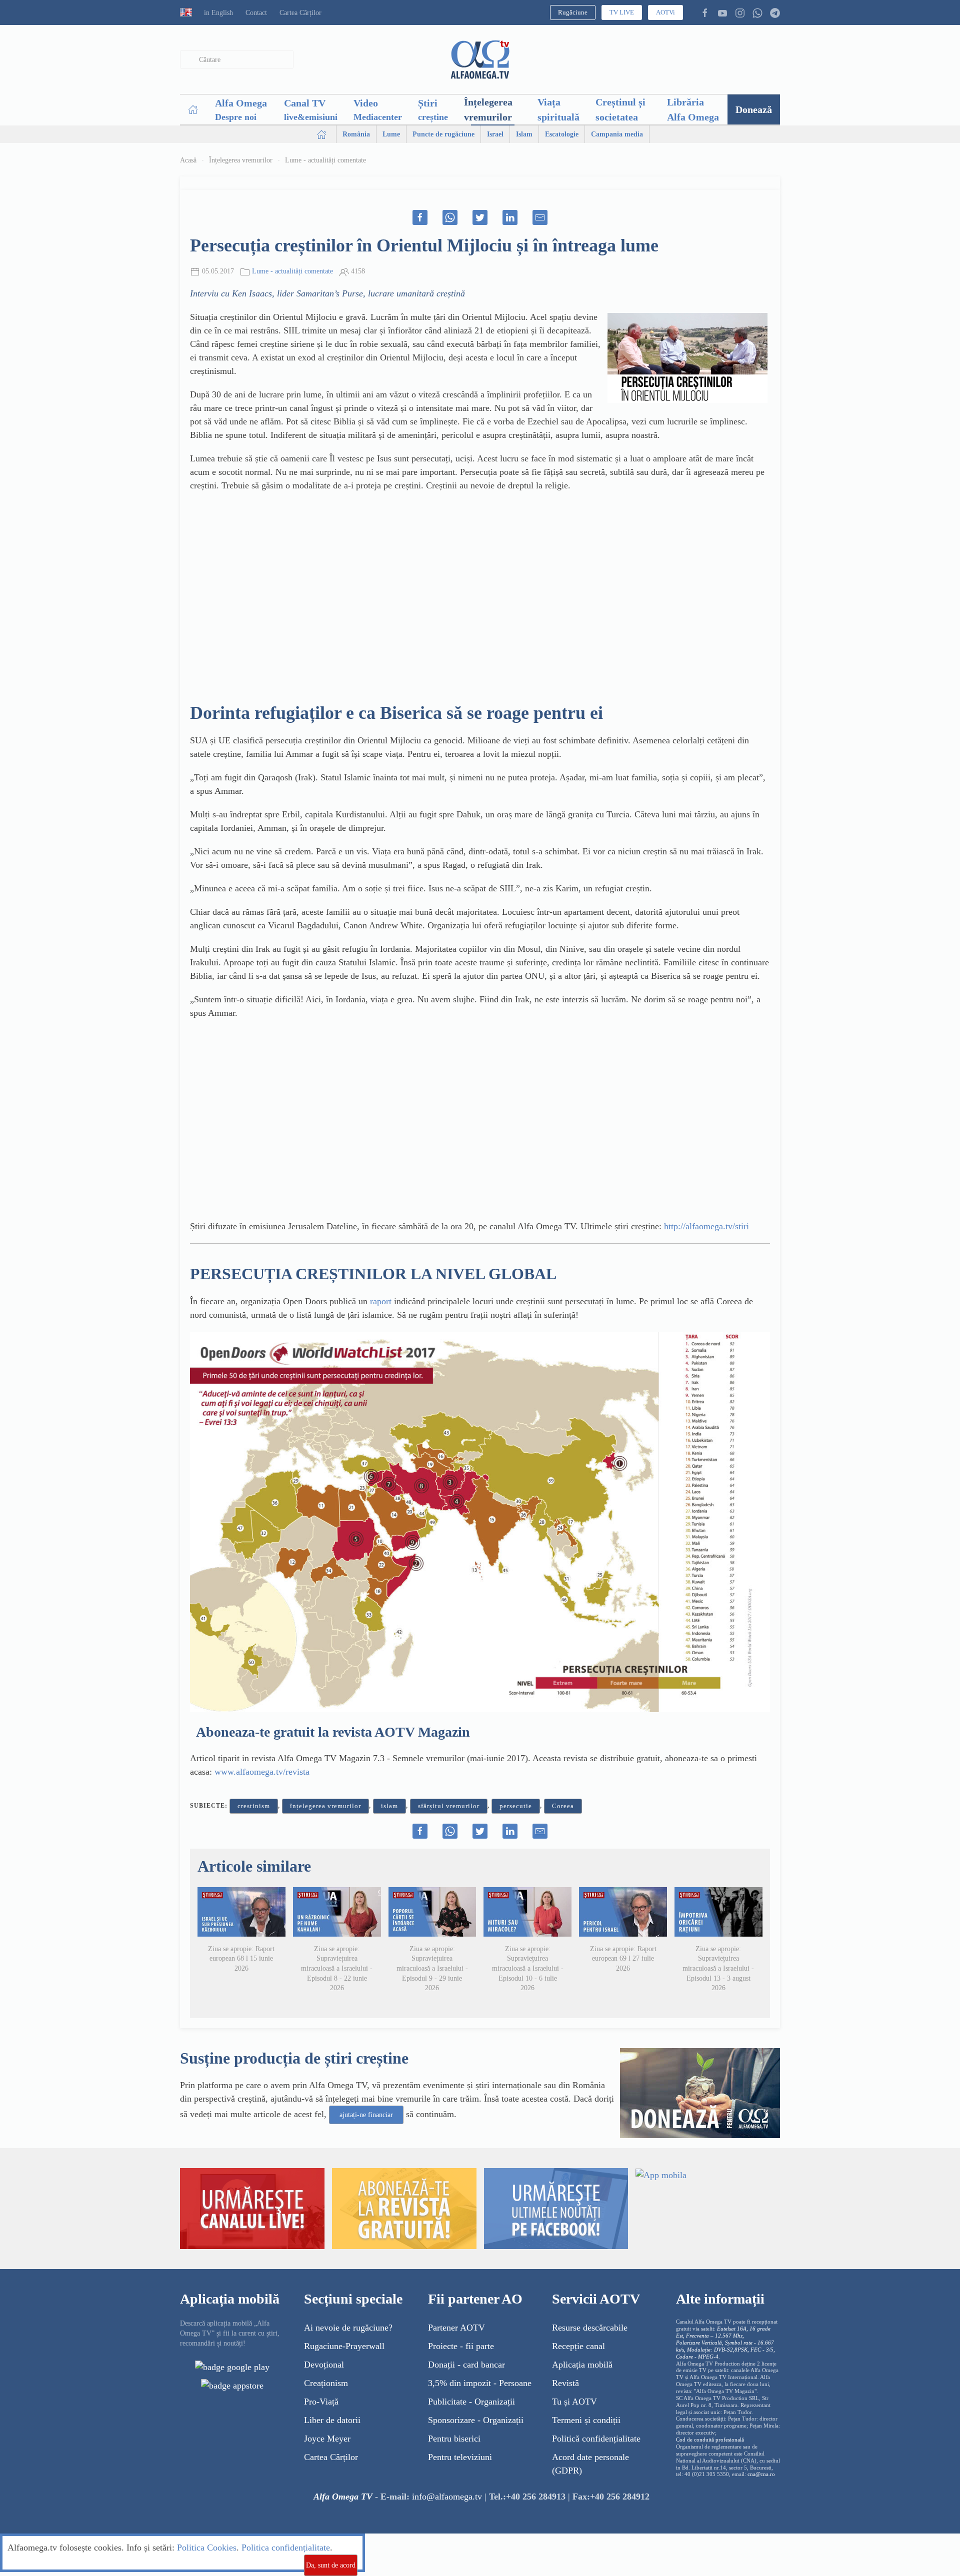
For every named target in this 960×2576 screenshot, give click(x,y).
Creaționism (326, 2383)
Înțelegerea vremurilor (488, 109)
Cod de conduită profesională (710, 2440)
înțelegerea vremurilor (325, 1806)
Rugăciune (573, 12)
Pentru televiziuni (460, 2457)
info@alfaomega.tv (447, 2497)
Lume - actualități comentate (325, 160)
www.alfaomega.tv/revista (262, 1772)
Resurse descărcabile (590, 2328)
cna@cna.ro (761, 2474)
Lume (391, 134)
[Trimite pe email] (540, 217)
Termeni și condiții (586, 2420)
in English (218, 13)
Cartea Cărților (300, 13)
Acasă (188, 160)
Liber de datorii (332, 2420)
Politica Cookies (207, 2548)
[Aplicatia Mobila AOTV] (232, 2385)
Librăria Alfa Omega (693, 109)
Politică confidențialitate (596, 2439)
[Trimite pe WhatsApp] (450, 217)
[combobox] (237, 60)
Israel (495, 134)
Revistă (565, 2383)
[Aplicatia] (232, 2367)
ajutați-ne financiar (366, 2115)
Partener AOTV (456, 2328)
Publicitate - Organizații (471, 2402)
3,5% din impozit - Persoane (480, 2383)
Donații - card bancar (466, 2365)
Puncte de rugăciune (443, 134)
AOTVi (665, 12)
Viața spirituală (558, 109)
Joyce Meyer (327, 2439)
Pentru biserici (454, 2439)
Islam (524, 134)
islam (389, 1806)
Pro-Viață (321, 2402)
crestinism (254, 1806)
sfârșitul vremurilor (449, 1806)
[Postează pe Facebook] (420, 217)
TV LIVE (622, 12)
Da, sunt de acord (331, 2565)
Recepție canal (578, 2346)
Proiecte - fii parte (461, 2346)
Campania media (617, 134)
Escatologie (562, 134)
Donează (754, 109)
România (356, 134)
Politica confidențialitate (286, 2548)
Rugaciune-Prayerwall (344, 2346)
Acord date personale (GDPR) (590, 2464)
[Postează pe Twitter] (480, 217)
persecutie (516, 1806)
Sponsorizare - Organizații (476, 2420)
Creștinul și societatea (620, 109)
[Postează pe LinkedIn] (510, 217)
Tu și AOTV (574, 2402)
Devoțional (324, 2365)
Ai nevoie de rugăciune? (348, 2328)
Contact (256, 13)
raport (382, 1301)
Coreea (563, 1806)
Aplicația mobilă (582, 2365)
